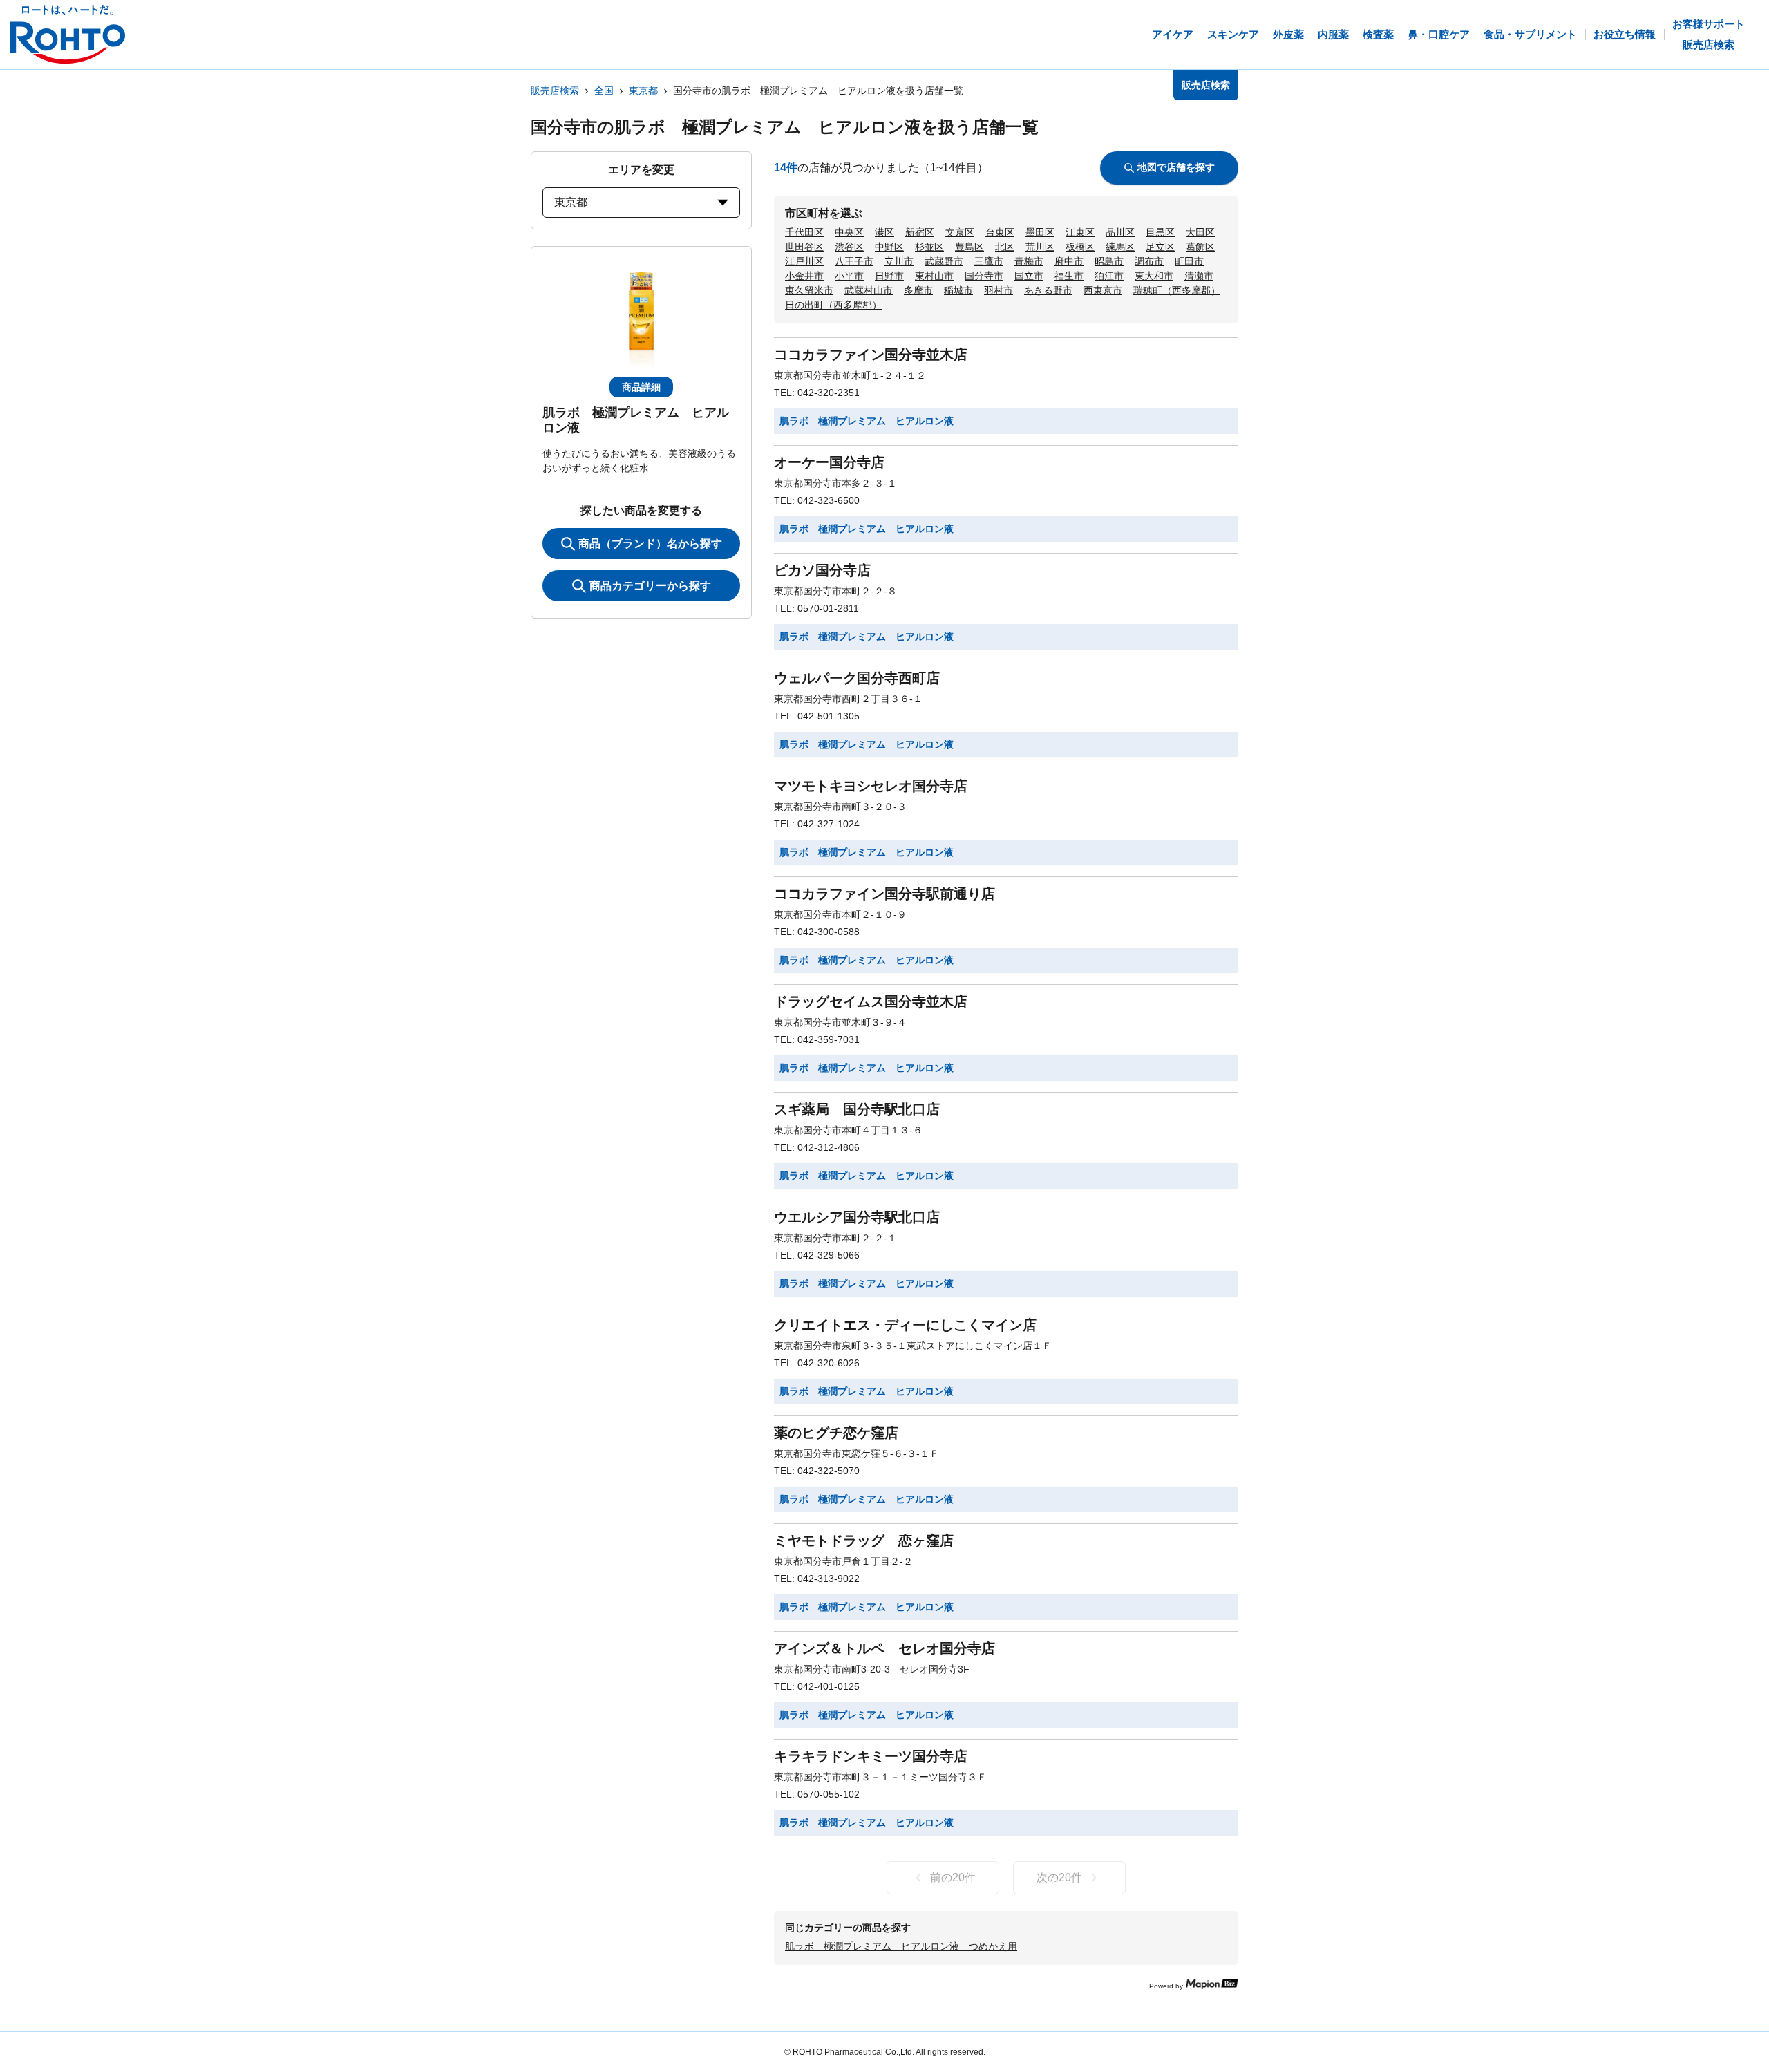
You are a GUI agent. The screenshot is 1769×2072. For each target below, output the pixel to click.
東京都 (643, 91)
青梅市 (1029, 261)
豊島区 (969, 247)
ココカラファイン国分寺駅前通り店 (884, 894)
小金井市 (804, 276)
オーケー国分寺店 (829, 462)
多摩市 (918, 290)
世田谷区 (804, 247)
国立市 (1029, 276)
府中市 (1069, 261)
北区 (1005, 247)
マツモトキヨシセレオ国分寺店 (871, 786)
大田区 (1200, 232)
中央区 (849, 232)
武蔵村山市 (869, 290)
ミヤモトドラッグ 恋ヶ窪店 (864, 1541)
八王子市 (854, 261)
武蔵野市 (944, 261)
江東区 (1080, 232)
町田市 (1189, 261)
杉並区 (929, 247)
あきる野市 (1048, 290)
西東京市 (1103, 290)
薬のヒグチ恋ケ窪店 (836, 1433)
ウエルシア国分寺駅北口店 (857, 1217)
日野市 (889, 276)
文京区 (960, 232)
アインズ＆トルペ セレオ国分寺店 (884, 1648)
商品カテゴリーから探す (650, 586)
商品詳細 (641, 387)
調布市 (1149, 261)
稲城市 (958, 290)
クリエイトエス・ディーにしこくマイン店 (905, 1325)
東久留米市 (809, 290)
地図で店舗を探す (1176, 167)
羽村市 (999, 290)
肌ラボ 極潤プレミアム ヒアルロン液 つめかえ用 (901, 1946)
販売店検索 (555, 91)
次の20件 (1059, 1877)
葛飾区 (1200, 247)
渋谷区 (849, 247)
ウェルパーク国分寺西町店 (857, 678)
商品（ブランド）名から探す (650, 544)
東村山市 (934, 276)
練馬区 (1120, 247)
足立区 (1160, 247)
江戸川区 (804, 261)
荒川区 (1040, 247)
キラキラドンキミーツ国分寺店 (871, 1756)
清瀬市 (1199, 276)
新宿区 (920, 232)
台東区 (1000, 232)
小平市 (849, 276)
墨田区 (1040, 232)
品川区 (1120, 232)
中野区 (889, 247)
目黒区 (1160, 232)
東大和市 (1154, 276)
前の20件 (953, 1877)
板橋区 (1080, 247)
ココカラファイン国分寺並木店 (871, 355)
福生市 (1069, 276)
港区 (884, 232)
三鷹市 (989, 261)
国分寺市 (984, 276)
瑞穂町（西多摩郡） (1177, 290)
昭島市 (1109, 261)
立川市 (899, 261)
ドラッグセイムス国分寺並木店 (871, 1001)
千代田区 (804, 232)
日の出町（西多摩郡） (833, 305)
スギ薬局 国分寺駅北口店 (857, 1109)
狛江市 (1109, 276)
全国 (604, 91)
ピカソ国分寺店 (822, 570)
